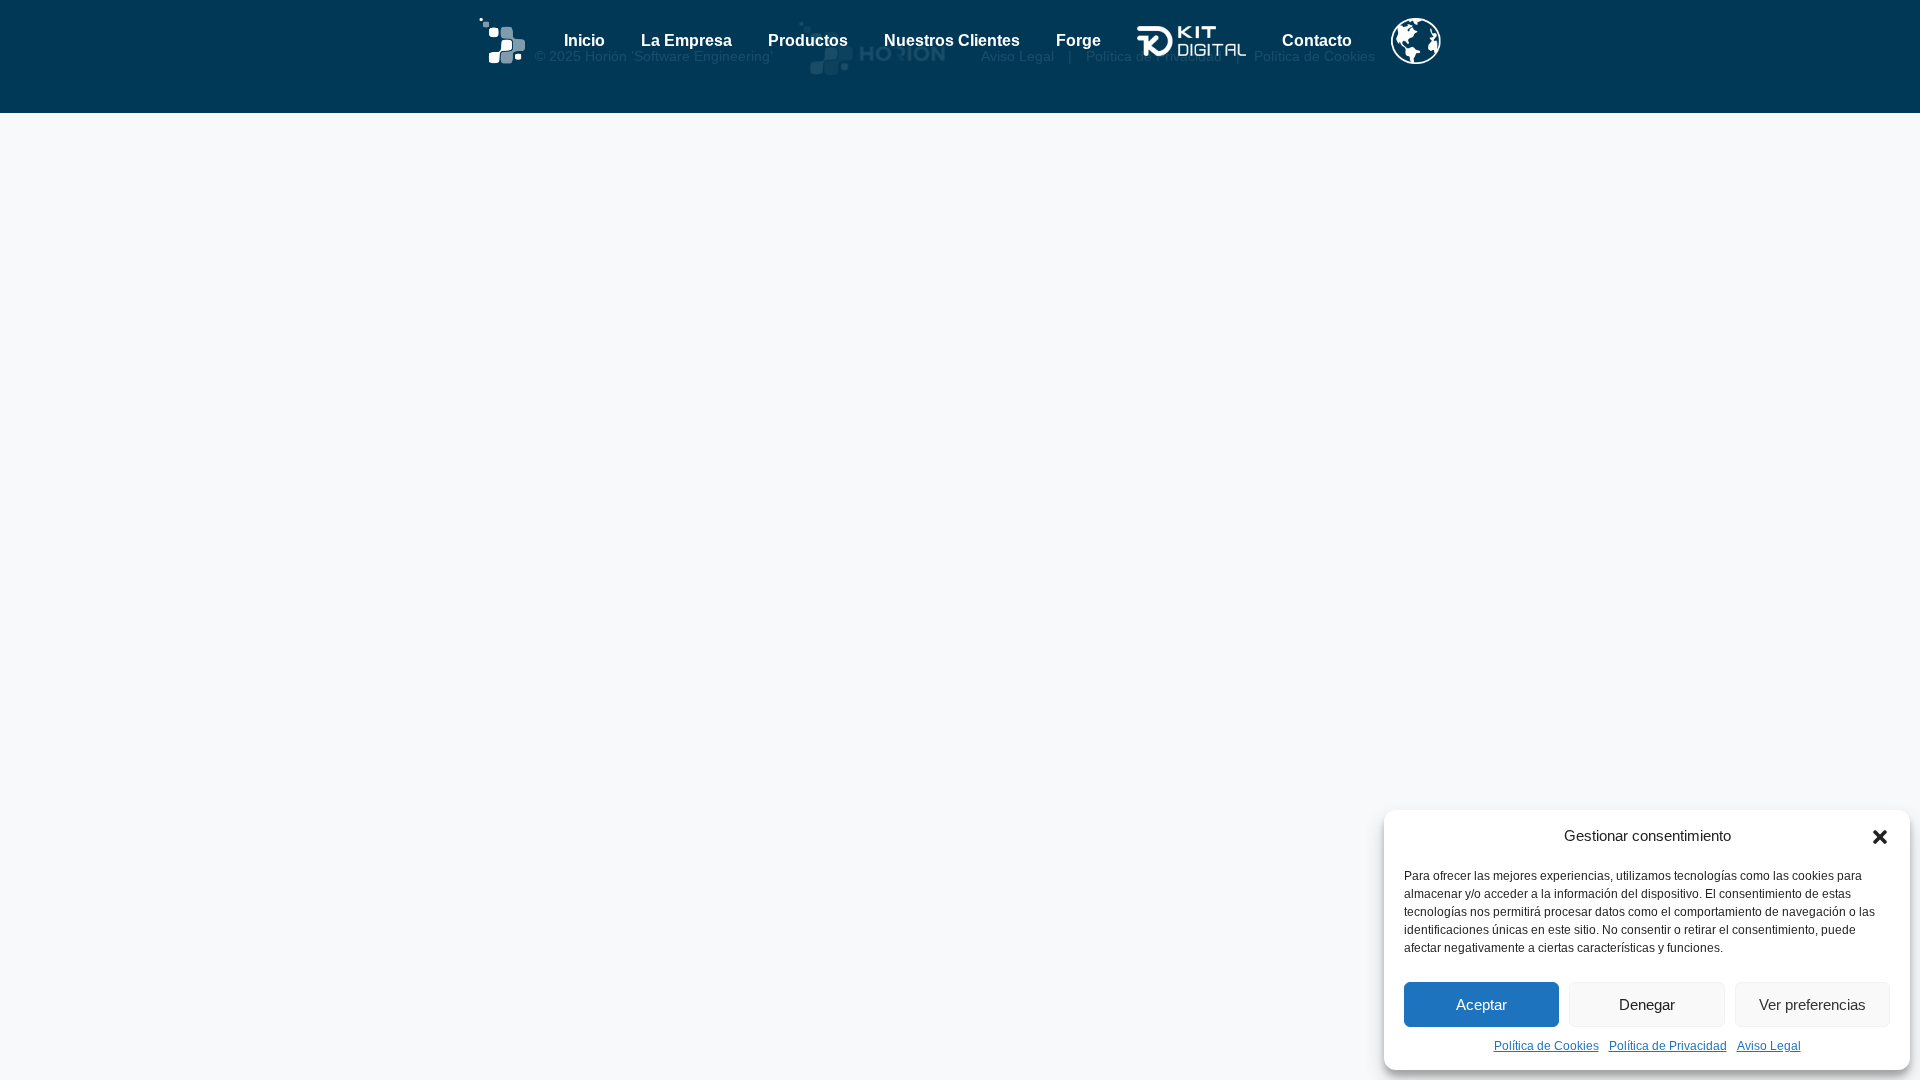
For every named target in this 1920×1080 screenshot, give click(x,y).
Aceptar (1481, 1004)
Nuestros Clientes (952, 40)
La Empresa (686, 40)
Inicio (584, 40)
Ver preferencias (1812, 1004)
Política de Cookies (1546, 1046)
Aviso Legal (1769, 1046)
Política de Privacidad (1668, 1046)
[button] (1880, 836)
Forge (1078, 40)
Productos (808, 40)
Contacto (1317, 40)
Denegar (1647, 1004)
